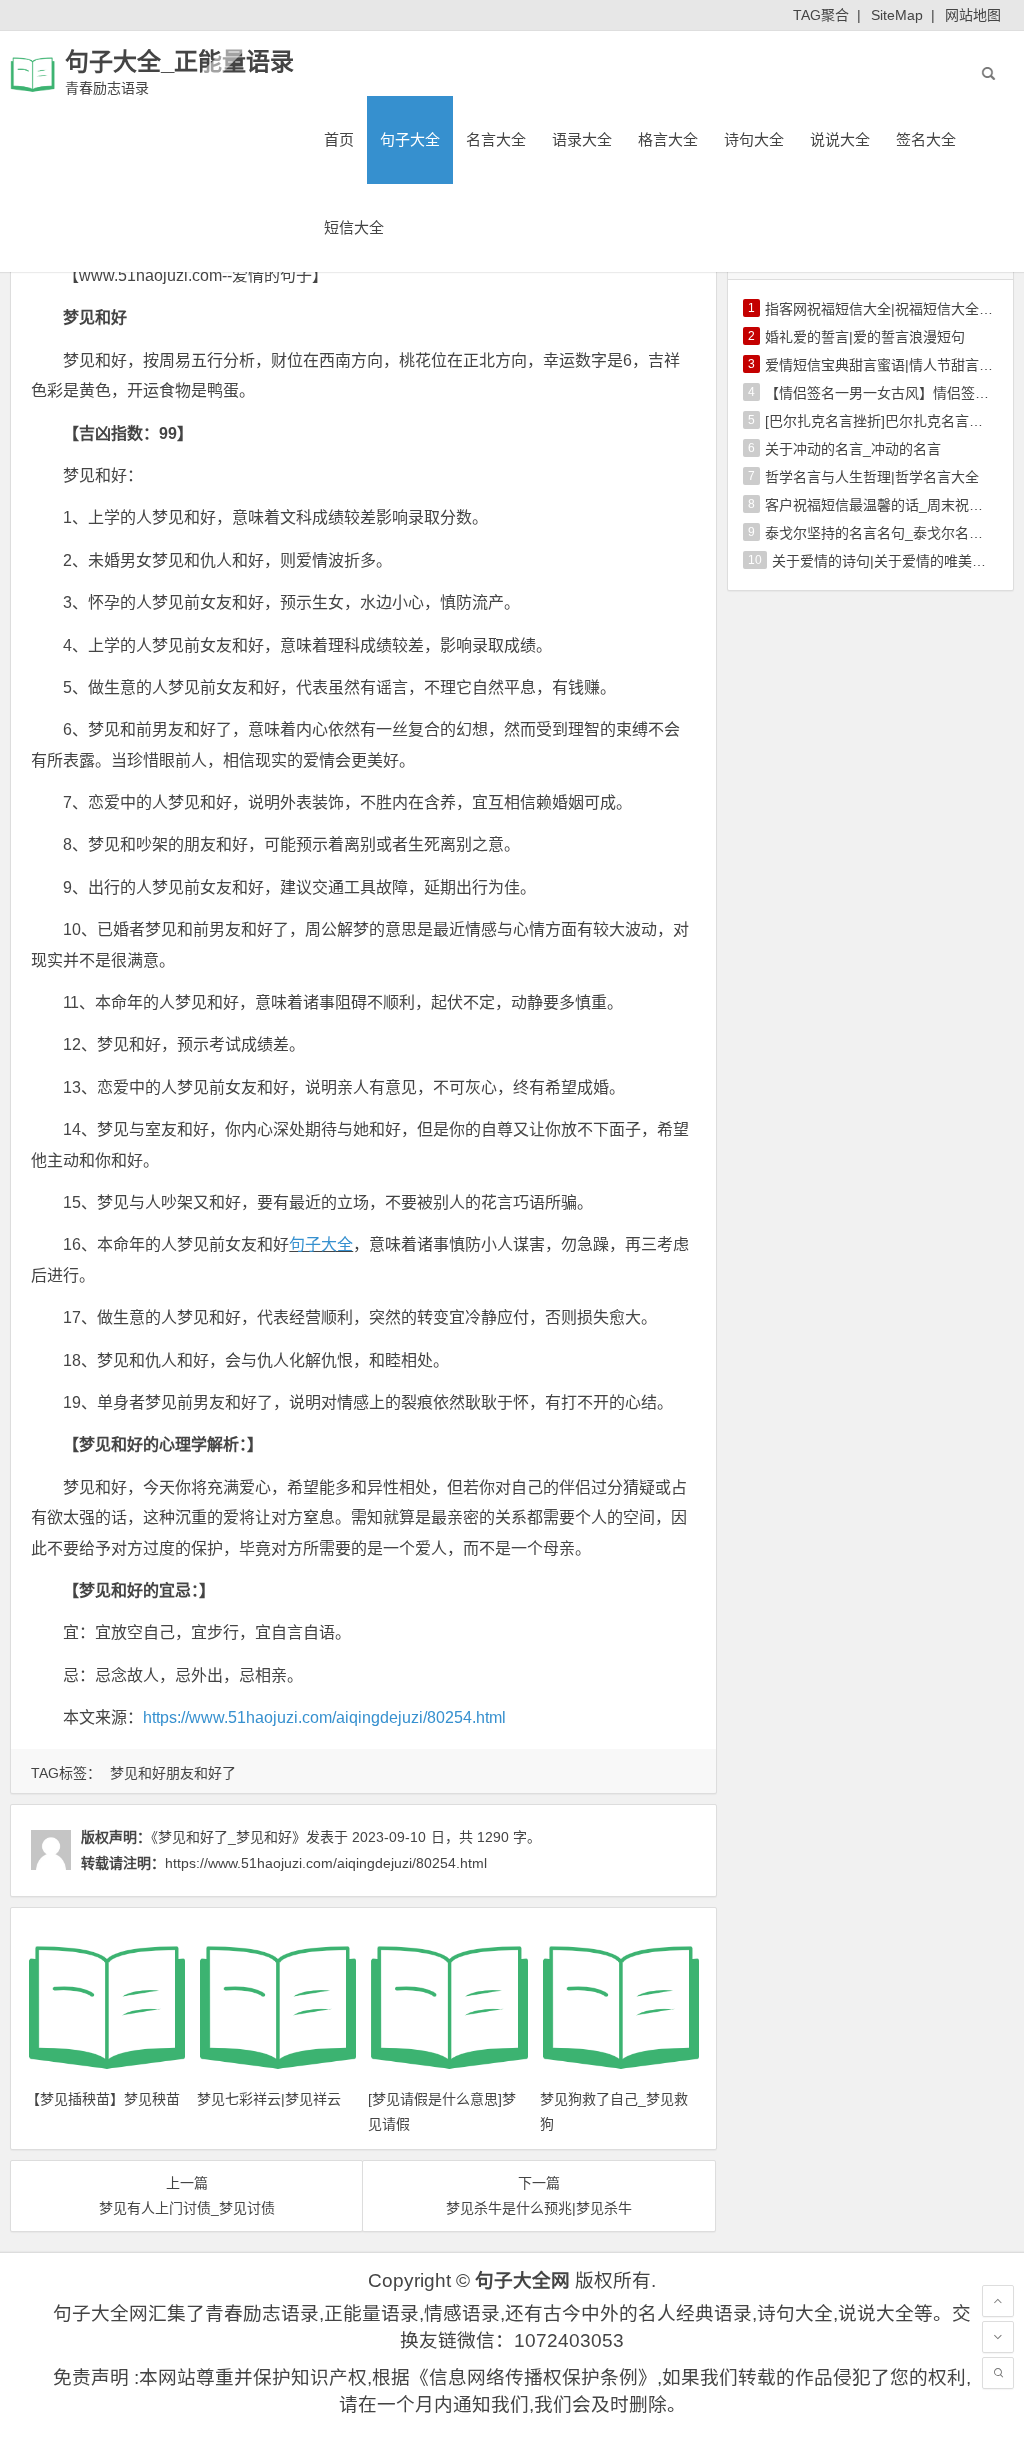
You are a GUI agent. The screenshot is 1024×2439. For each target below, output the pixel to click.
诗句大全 (754, 139)
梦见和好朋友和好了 (173, 1773)
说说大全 (840, 139)
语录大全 (582, 139)
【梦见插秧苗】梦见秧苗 (103, 2099)
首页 (339, 139)
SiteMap (897, 15)
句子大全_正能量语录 (179, 61)
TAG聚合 (821, 15)
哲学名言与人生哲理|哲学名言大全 (872, 477)
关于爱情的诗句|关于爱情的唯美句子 (886, 561)
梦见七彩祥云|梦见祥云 (269, 2099)
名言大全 (496, 139)
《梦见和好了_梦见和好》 (228, 1837)
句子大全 (410, 139)
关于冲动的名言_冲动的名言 (853, 449)
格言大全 (668, 139)
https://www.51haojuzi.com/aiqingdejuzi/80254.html (324, 1717)
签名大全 (926, 139)
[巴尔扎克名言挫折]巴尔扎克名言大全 (881, 421)
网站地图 (973, 15)
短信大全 (354, 227)
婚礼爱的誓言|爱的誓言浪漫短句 (865, 337)
